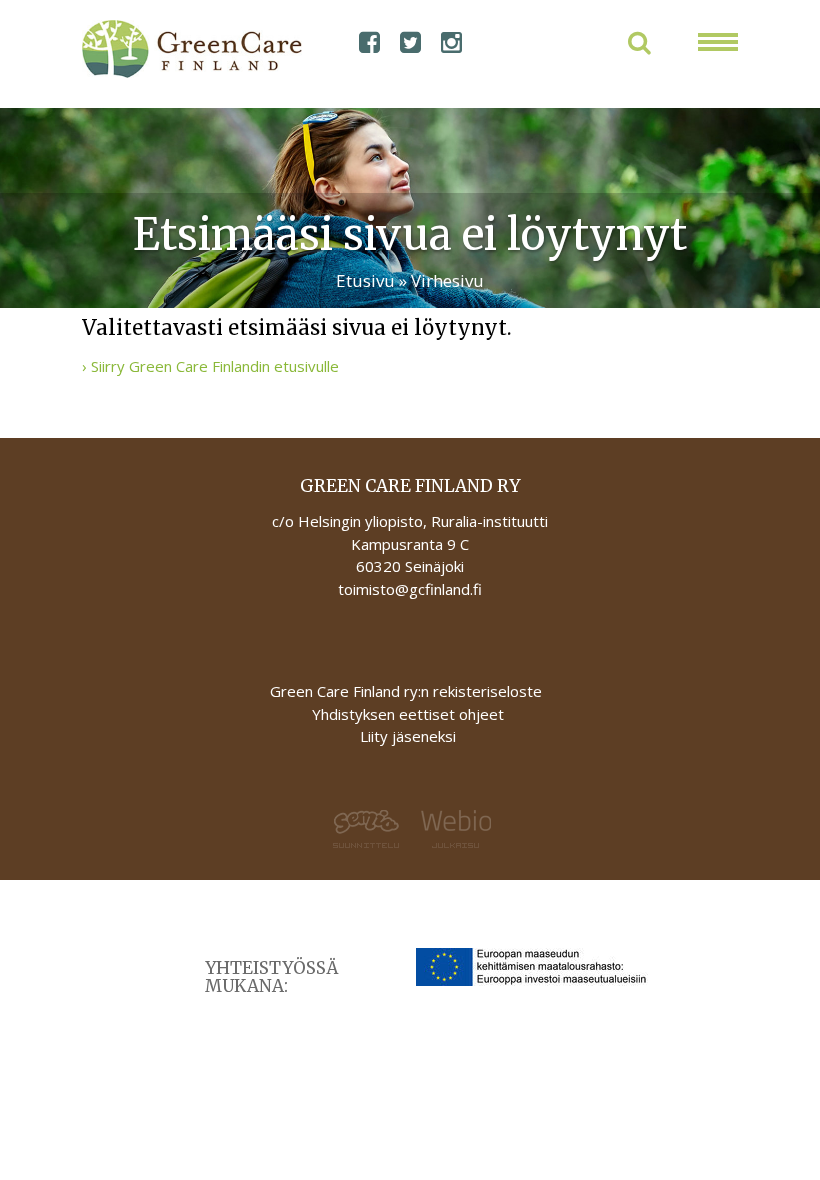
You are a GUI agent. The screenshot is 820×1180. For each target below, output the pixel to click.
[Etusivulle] (164, 49)
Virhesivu (447, 280)
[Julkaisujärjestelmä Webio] (574, 830)
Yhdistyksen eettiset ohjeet (408, 714)
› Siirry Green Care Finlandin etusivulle (210, 366)
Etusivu (365, 280)
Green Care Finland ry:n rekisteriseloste (408, 691)
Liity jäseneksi (408, 736)
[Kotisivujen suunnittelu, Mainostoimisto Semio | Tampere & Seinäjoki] (246, 829)
